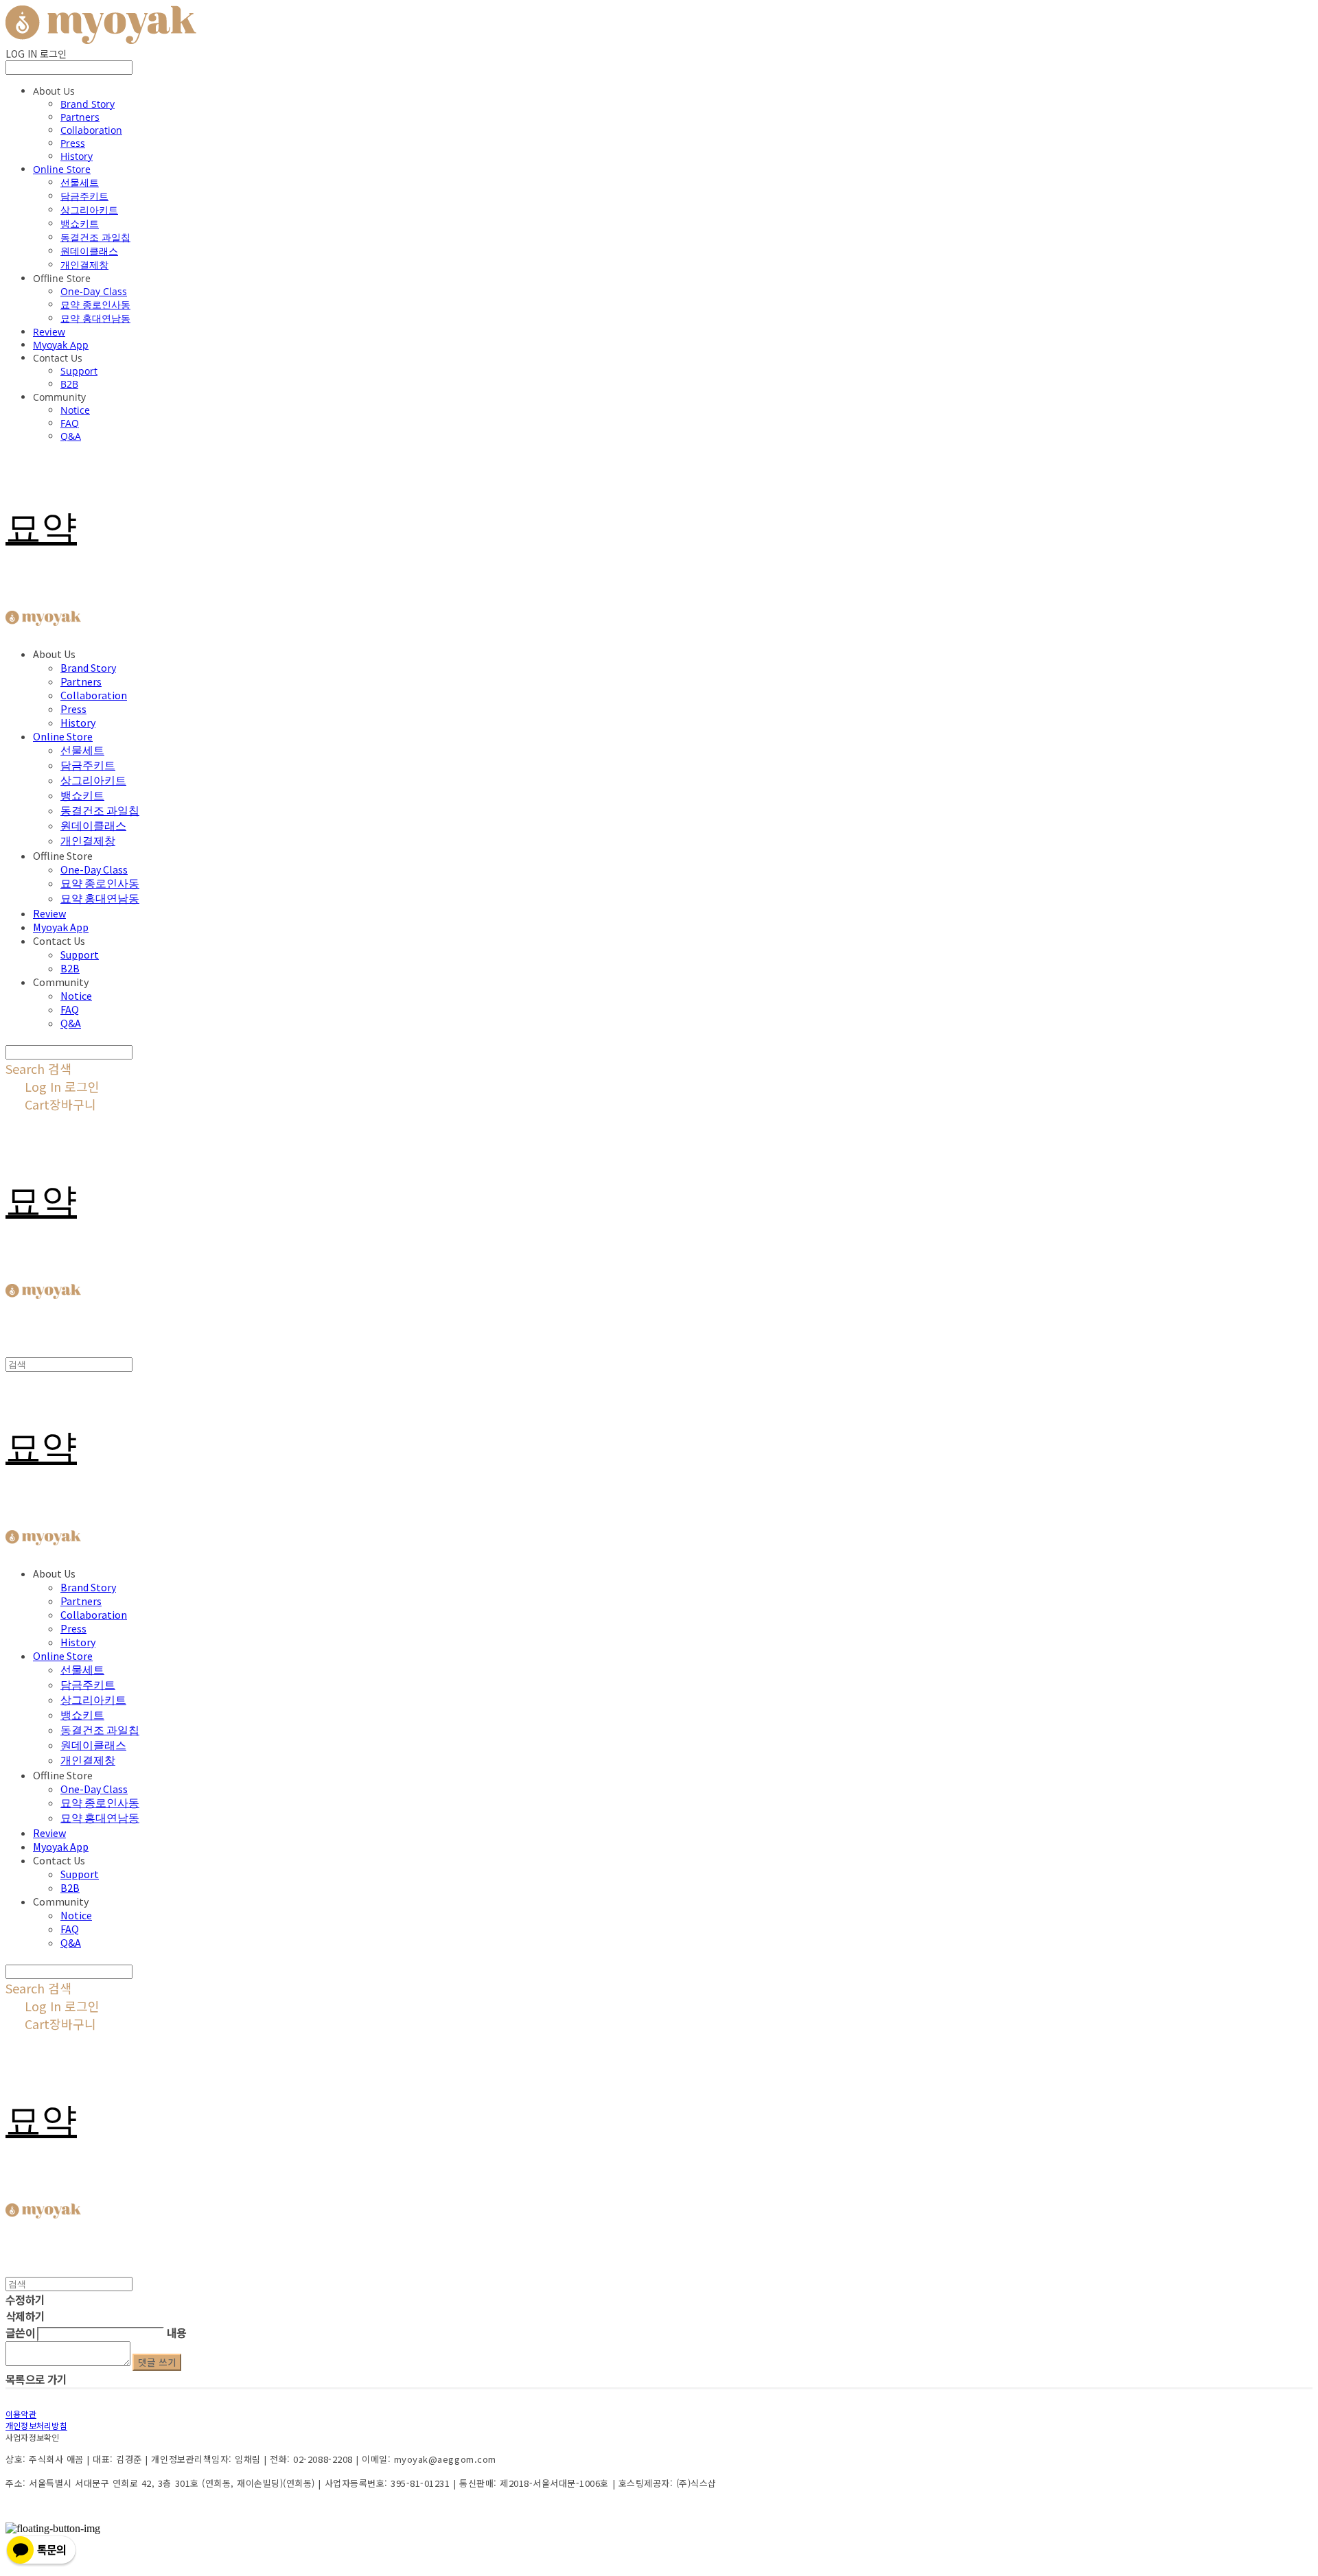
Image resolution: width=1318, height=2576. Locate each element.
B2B (69, 384)
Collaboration (91, 130)
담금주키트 (84, 196)
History (77, 156)
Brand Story (88, 104)
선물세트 (80, 182)
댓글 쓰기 (157, 2362)
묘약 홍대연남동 (95, 318)
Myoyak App (61, 345)
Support (79, 371)
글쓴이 (20, 2332)
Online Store (62, 169)
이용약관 (21, 2414)
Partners (80, 117)
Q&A (71, 436)
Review (49, 332)
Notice (75, 410)
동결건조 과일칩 (95, 237)
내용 (177, 2332)
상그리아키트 (89, 210)
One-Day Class (94, 291)
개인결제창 (84, 265)
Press (73, 143)
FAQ (70, 423)
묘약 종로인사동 (95, 304)
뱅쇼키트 (80, 223)
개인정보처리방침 (36, 2425)
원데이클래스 (89, 251)
